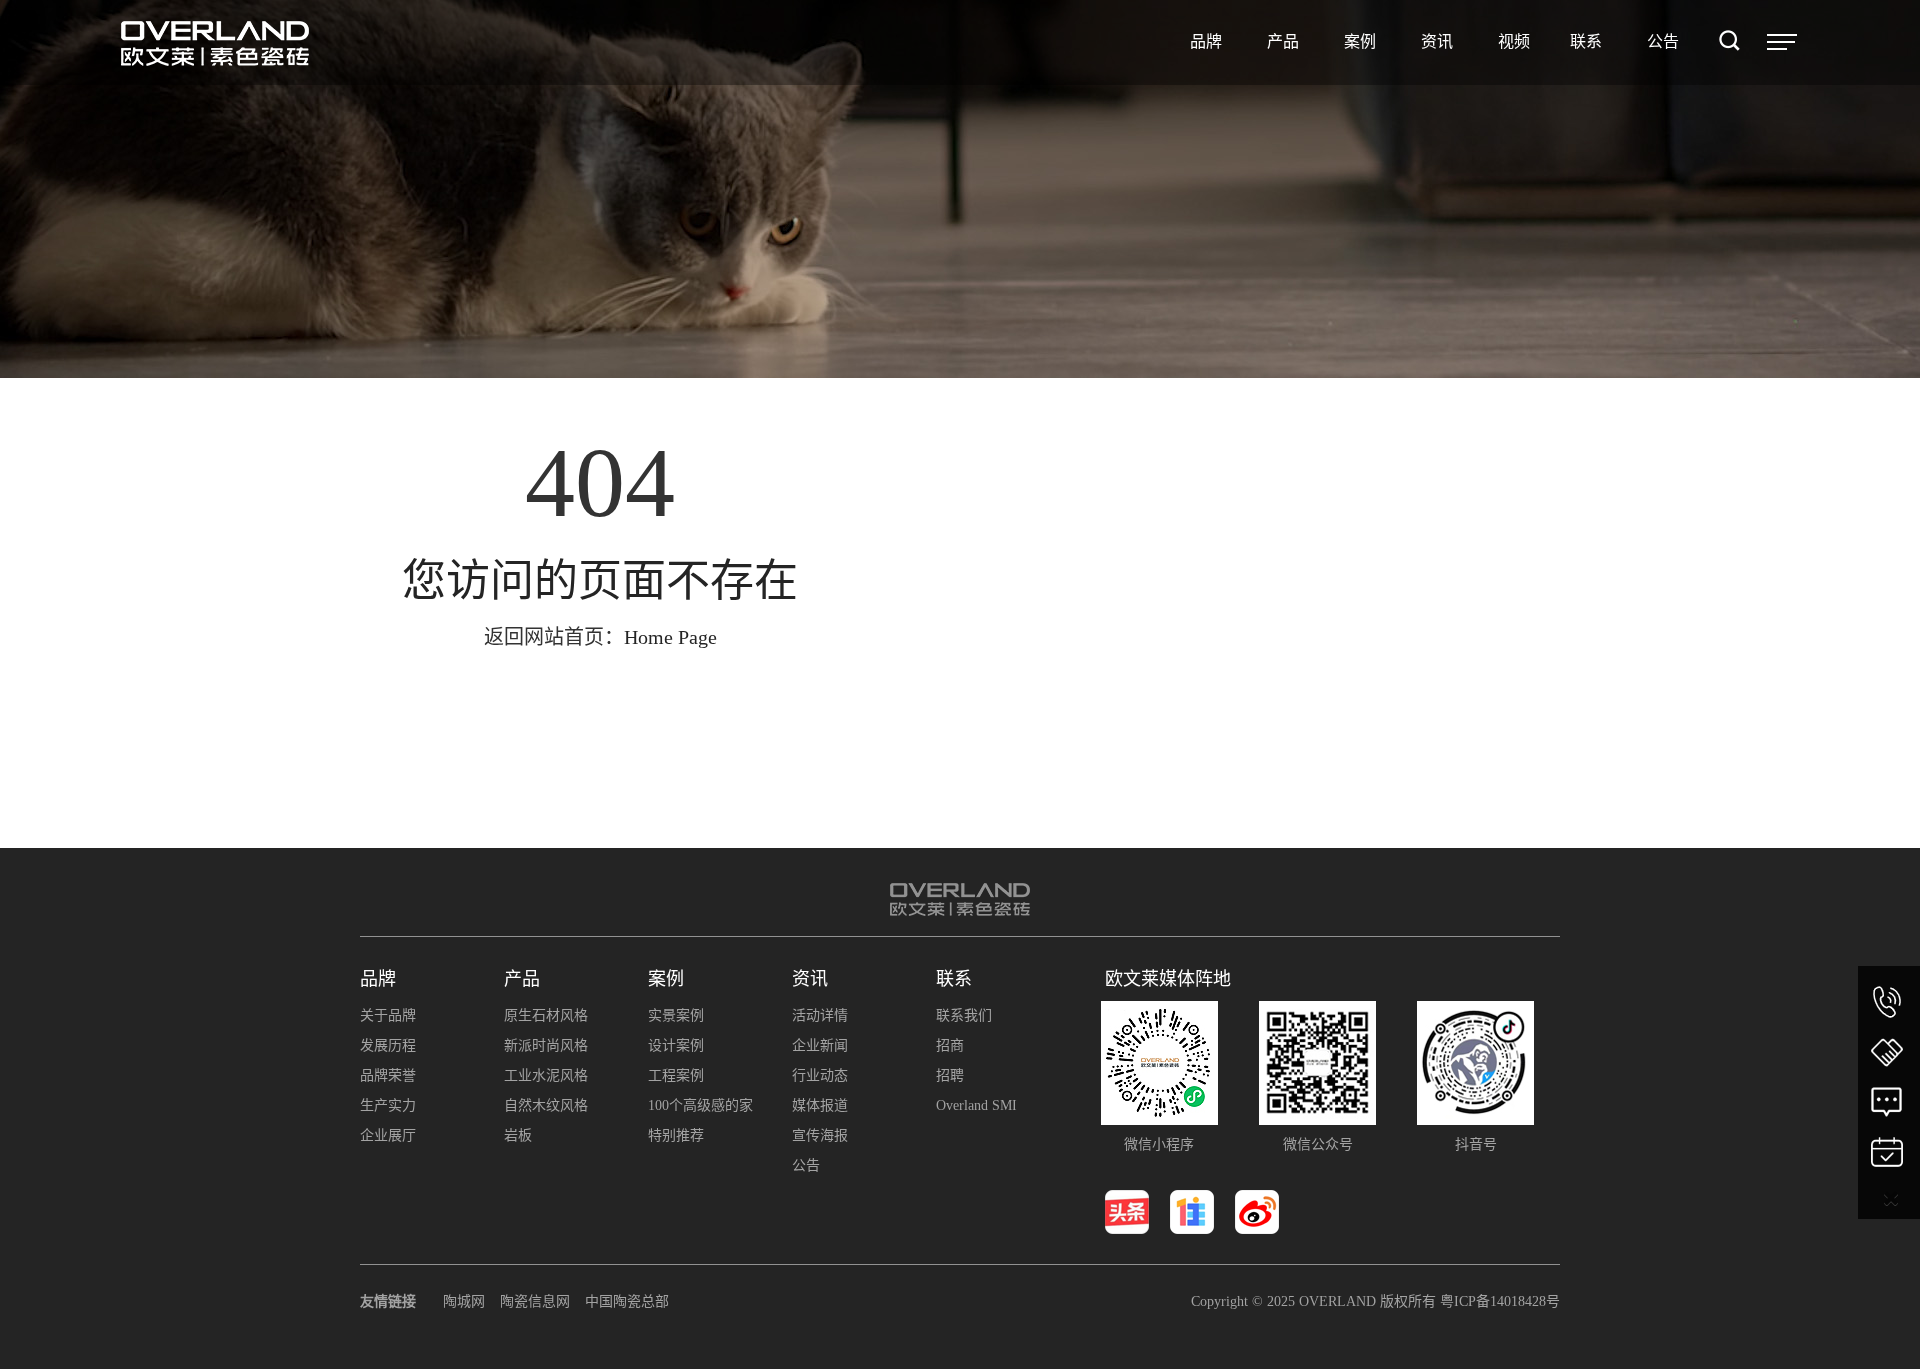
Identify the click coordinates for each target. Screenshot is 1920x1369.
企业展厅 (388, 1135)
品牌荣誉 (388, 1075)
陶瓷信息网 (535, 1301)
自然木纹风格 (546, 1105)
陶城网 (464, 1301)
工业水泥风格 (546, 1075)
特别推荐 (676, 1135)
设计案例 (676, 1045)
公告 (806, 1165)
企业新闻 (820, 1045)
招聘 (950, 1075)
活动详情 (820, 1015)
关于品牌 (388, 1015)
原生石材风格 (546, 1015)
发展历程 (388, 1045)
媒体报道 (820, 1105)
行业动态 (820, 1075)
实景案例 (676, 1015)
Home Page (670, 637)
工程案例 (676, 1075)
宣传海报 (820, 1135)
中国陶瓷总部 (627, 1301)
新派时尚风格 (546, 1045)
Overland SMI (976, 1105)
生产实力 (388, 1105)
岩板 (518, 1135)
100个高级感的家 (700, 1105)
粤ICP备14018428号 (1500, 1301)
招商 (950, 1045)
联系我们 (964, 1015)
